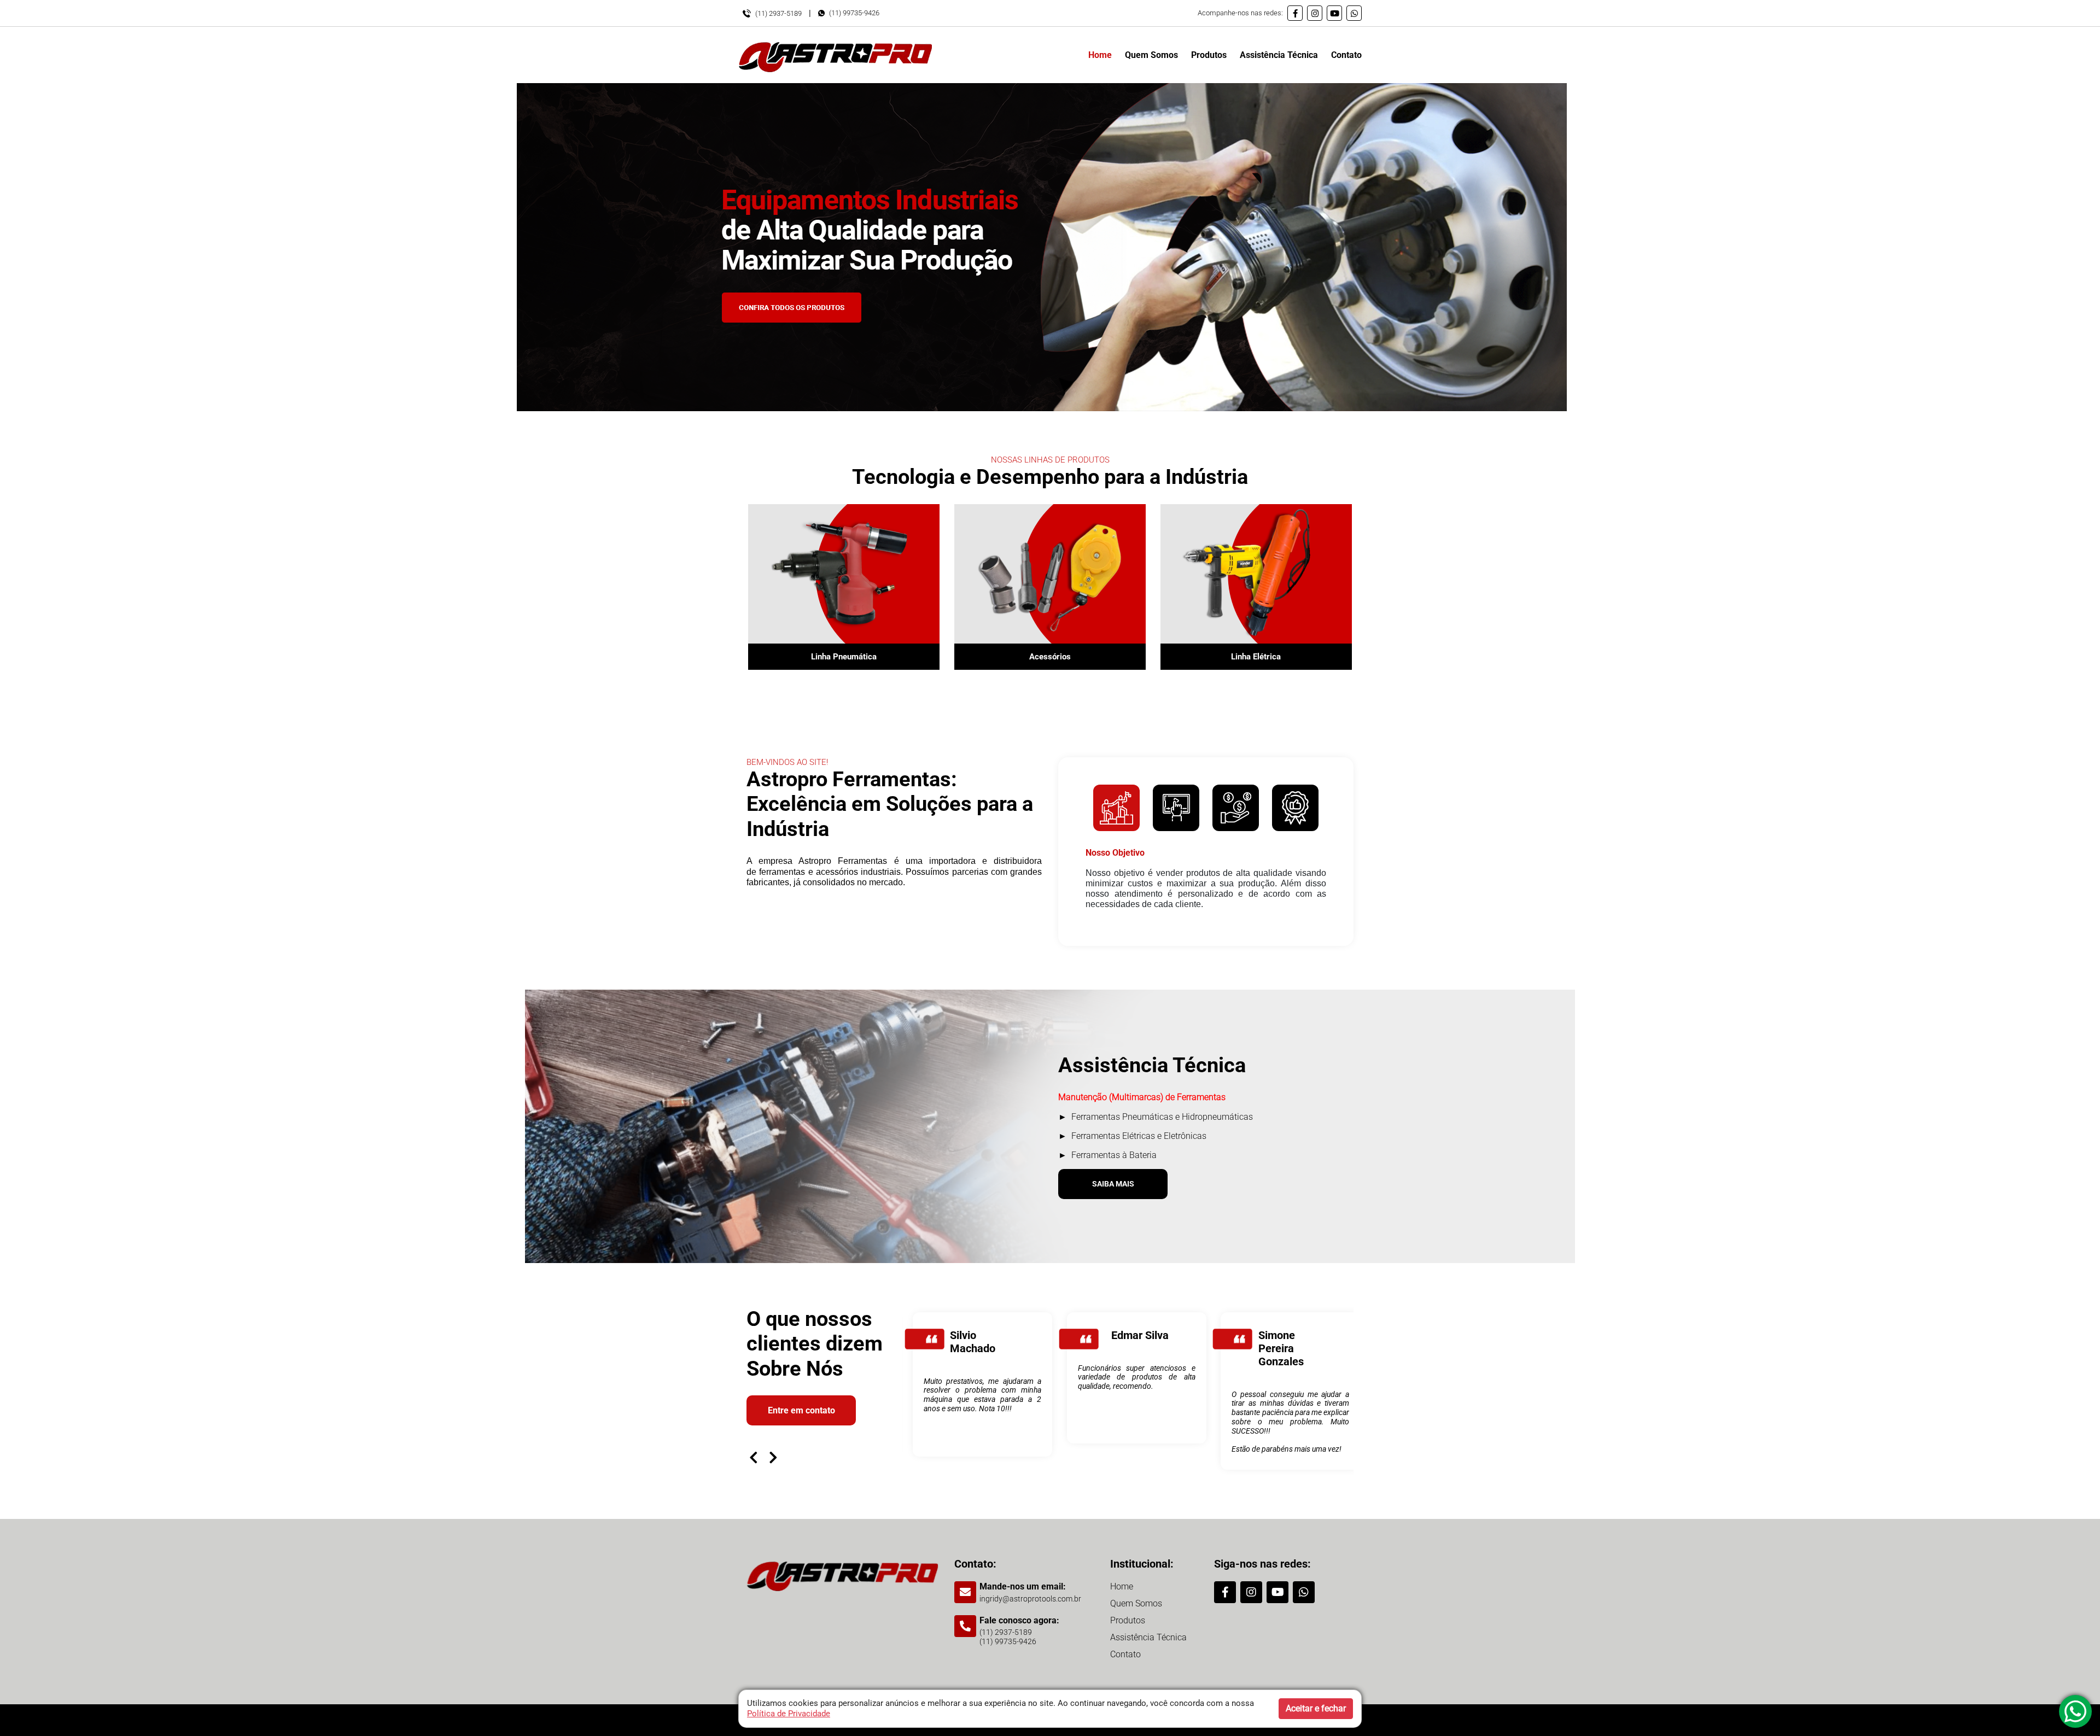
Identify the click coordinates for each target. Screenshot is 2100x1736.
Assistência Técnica (1279, 55)
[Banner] (1042, 247)
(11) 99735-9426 (854, 13)
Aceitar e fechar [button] (1316, 1708)
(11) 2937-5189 (778, 13)
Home (1100, 55)
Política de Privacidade (789, 1714)
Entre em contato (801, 1410)
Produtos (1209, 55)
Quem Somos (1151, 55)
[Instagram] (1315, 13)
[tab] (1116, 808)
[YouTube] (1334, 13)
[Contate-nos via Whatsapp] (2075, 1711)
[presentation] (754, 1457)
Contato (1346, 55)
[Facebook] (1295, 13)
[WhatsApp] (1354, 13)
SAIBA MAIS (1113, 1184)
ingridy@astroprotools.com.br (1030, 1599)
